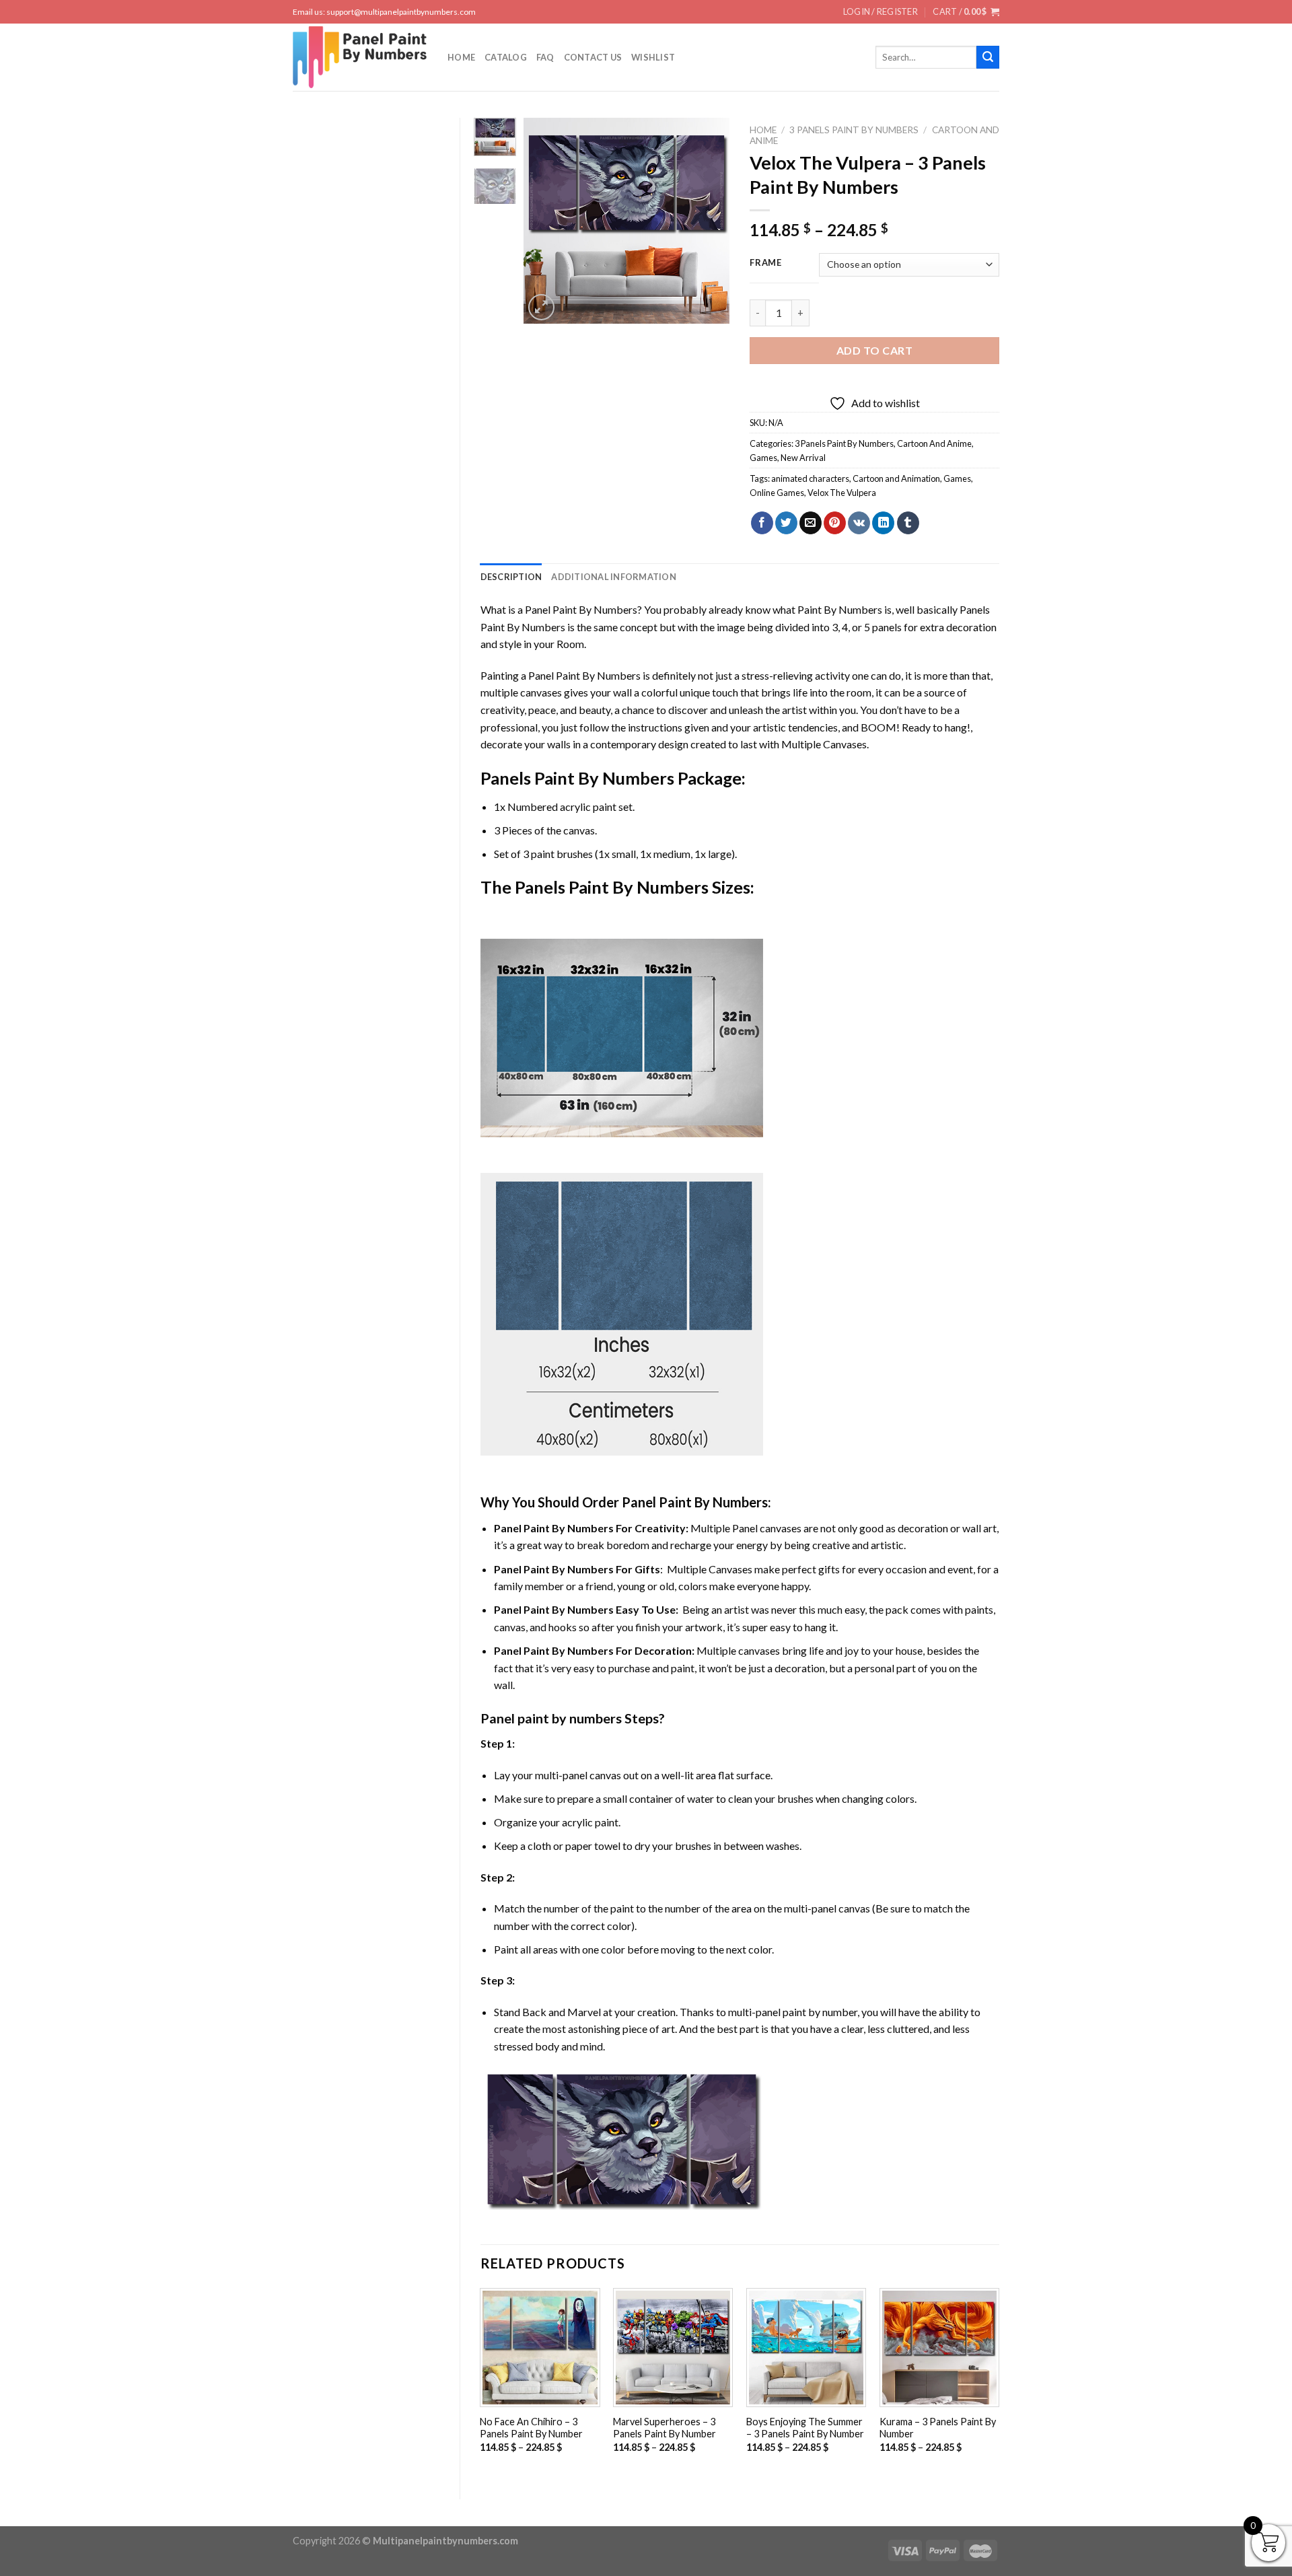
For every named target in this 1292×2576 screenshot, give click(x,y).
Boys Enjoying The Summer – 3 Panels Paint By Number (805, 2428)
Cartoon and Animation (896, 478)
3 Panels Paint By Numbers (854, 130)
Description (511, 577)
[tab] (511, 577)
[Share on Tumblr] (908, 523)
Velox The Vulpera (842, 493)
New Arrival (803, 458)
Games (763, 458)
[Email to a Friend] (811, 523)
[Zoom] (541, 307)
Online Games (777, 493)
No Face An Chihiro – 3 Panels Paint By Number (531, 2428)
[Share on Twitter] (786, 523)
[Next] (709, 220)
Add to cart (874, 350)
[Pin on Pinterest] (835, 523)
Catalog (506, 57)
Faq (545, 57)
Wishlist (653, 57)
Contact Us (593, 57)
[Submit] (988, 57)
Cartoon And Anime (934, 443)
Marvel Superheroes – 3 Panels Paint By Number (665, 2428)
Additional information (614, 577)
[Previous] (545, 220)
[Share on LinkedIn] (883, 523)
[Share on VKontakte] (859, 523)
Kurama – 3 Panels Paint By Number (938, 2428)
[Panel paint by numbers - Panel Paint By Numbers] (360, 57)
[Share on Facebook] (762, 523)
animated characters (810, 478)
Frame (766, 263)
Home (461, 57)
